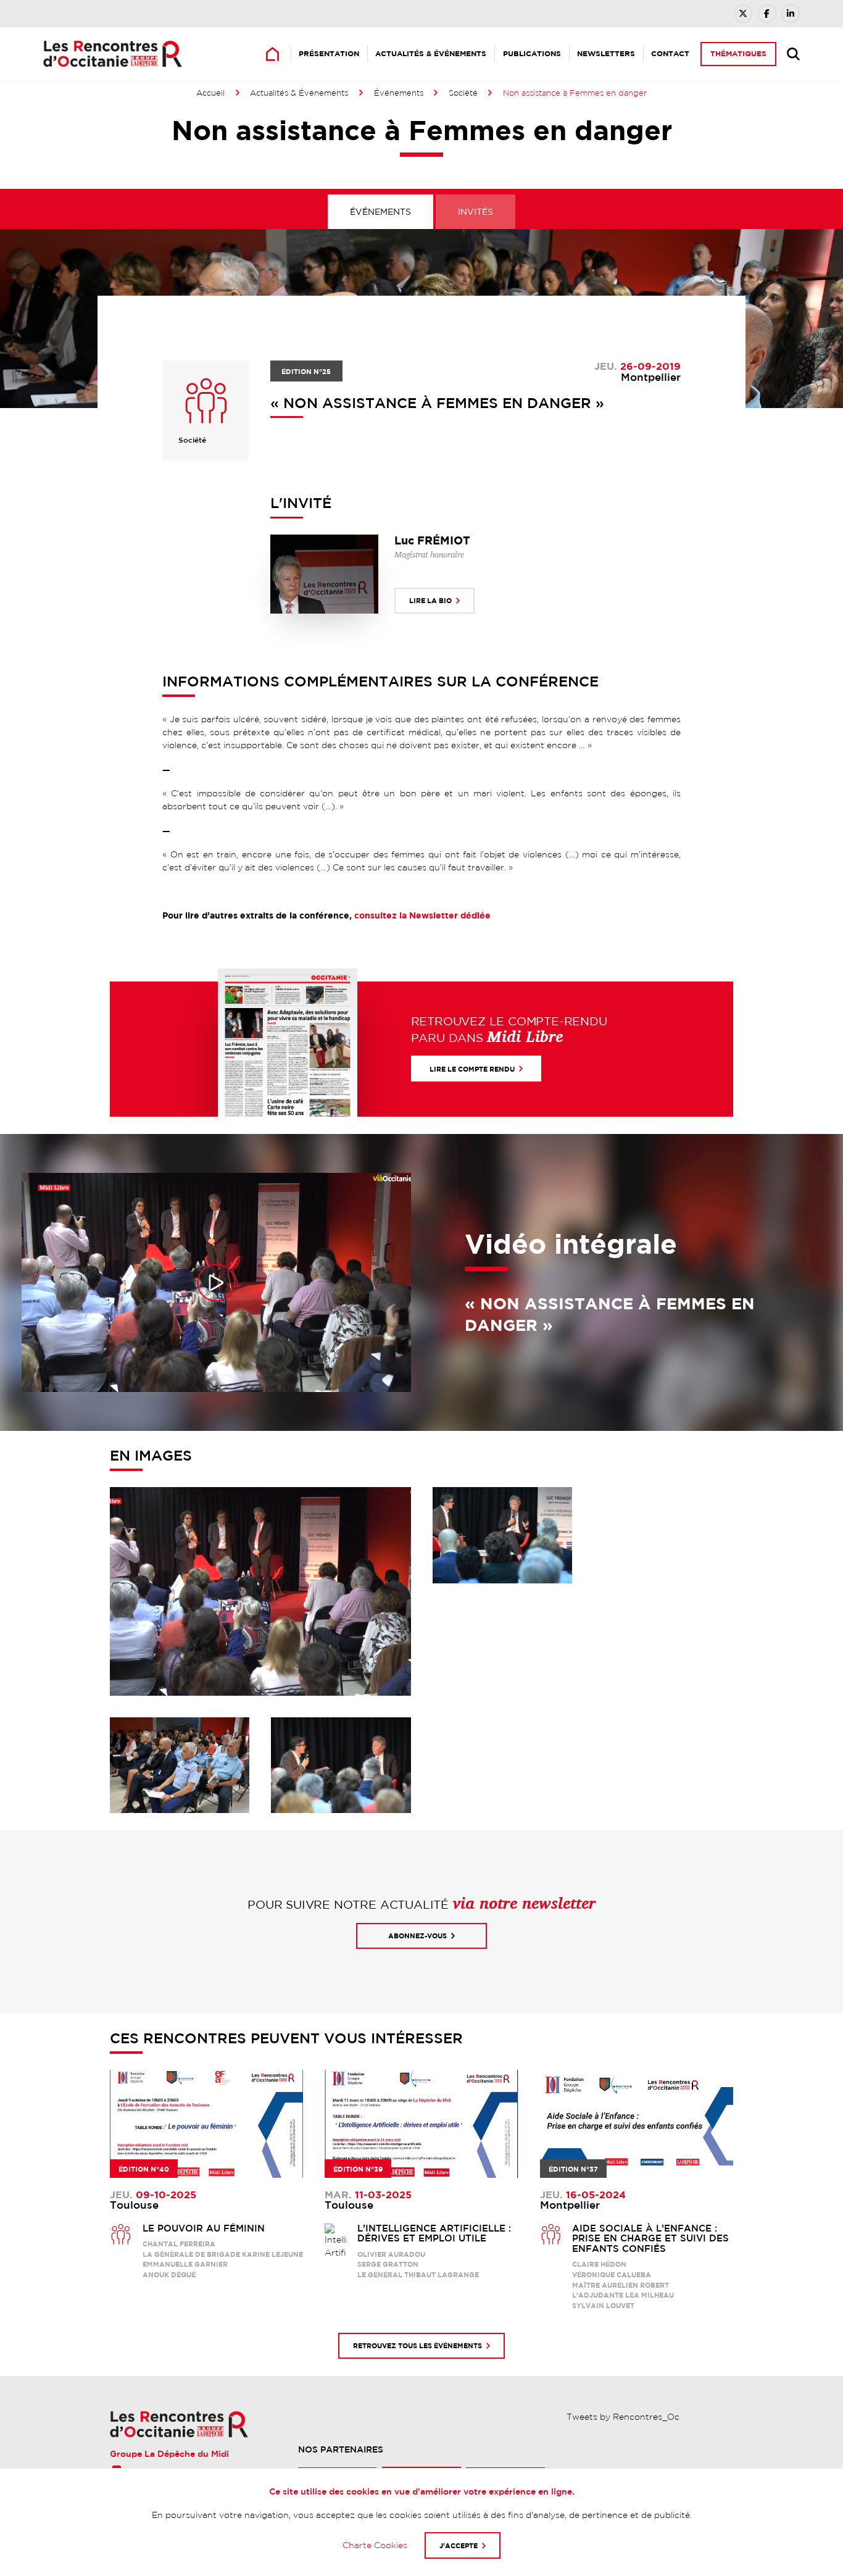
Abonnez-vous (417, 1936)
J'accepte (459, 2545)
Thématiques (738, 53)
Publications (532, 53)
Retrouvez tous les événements (417, 2345)
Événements (399, 93)
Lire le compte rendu (472, 1069)
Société (463, 93)
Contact (670, 53)
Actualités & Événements (431, 53)
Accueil (210, 93)
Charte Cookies (375, 2545)
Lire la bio (430, 600)
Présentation (329, 53)
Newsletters (606, 53)
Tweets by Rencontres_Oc (623, 2417)
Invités (475, 212)
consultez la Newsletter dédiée (422, 915)
